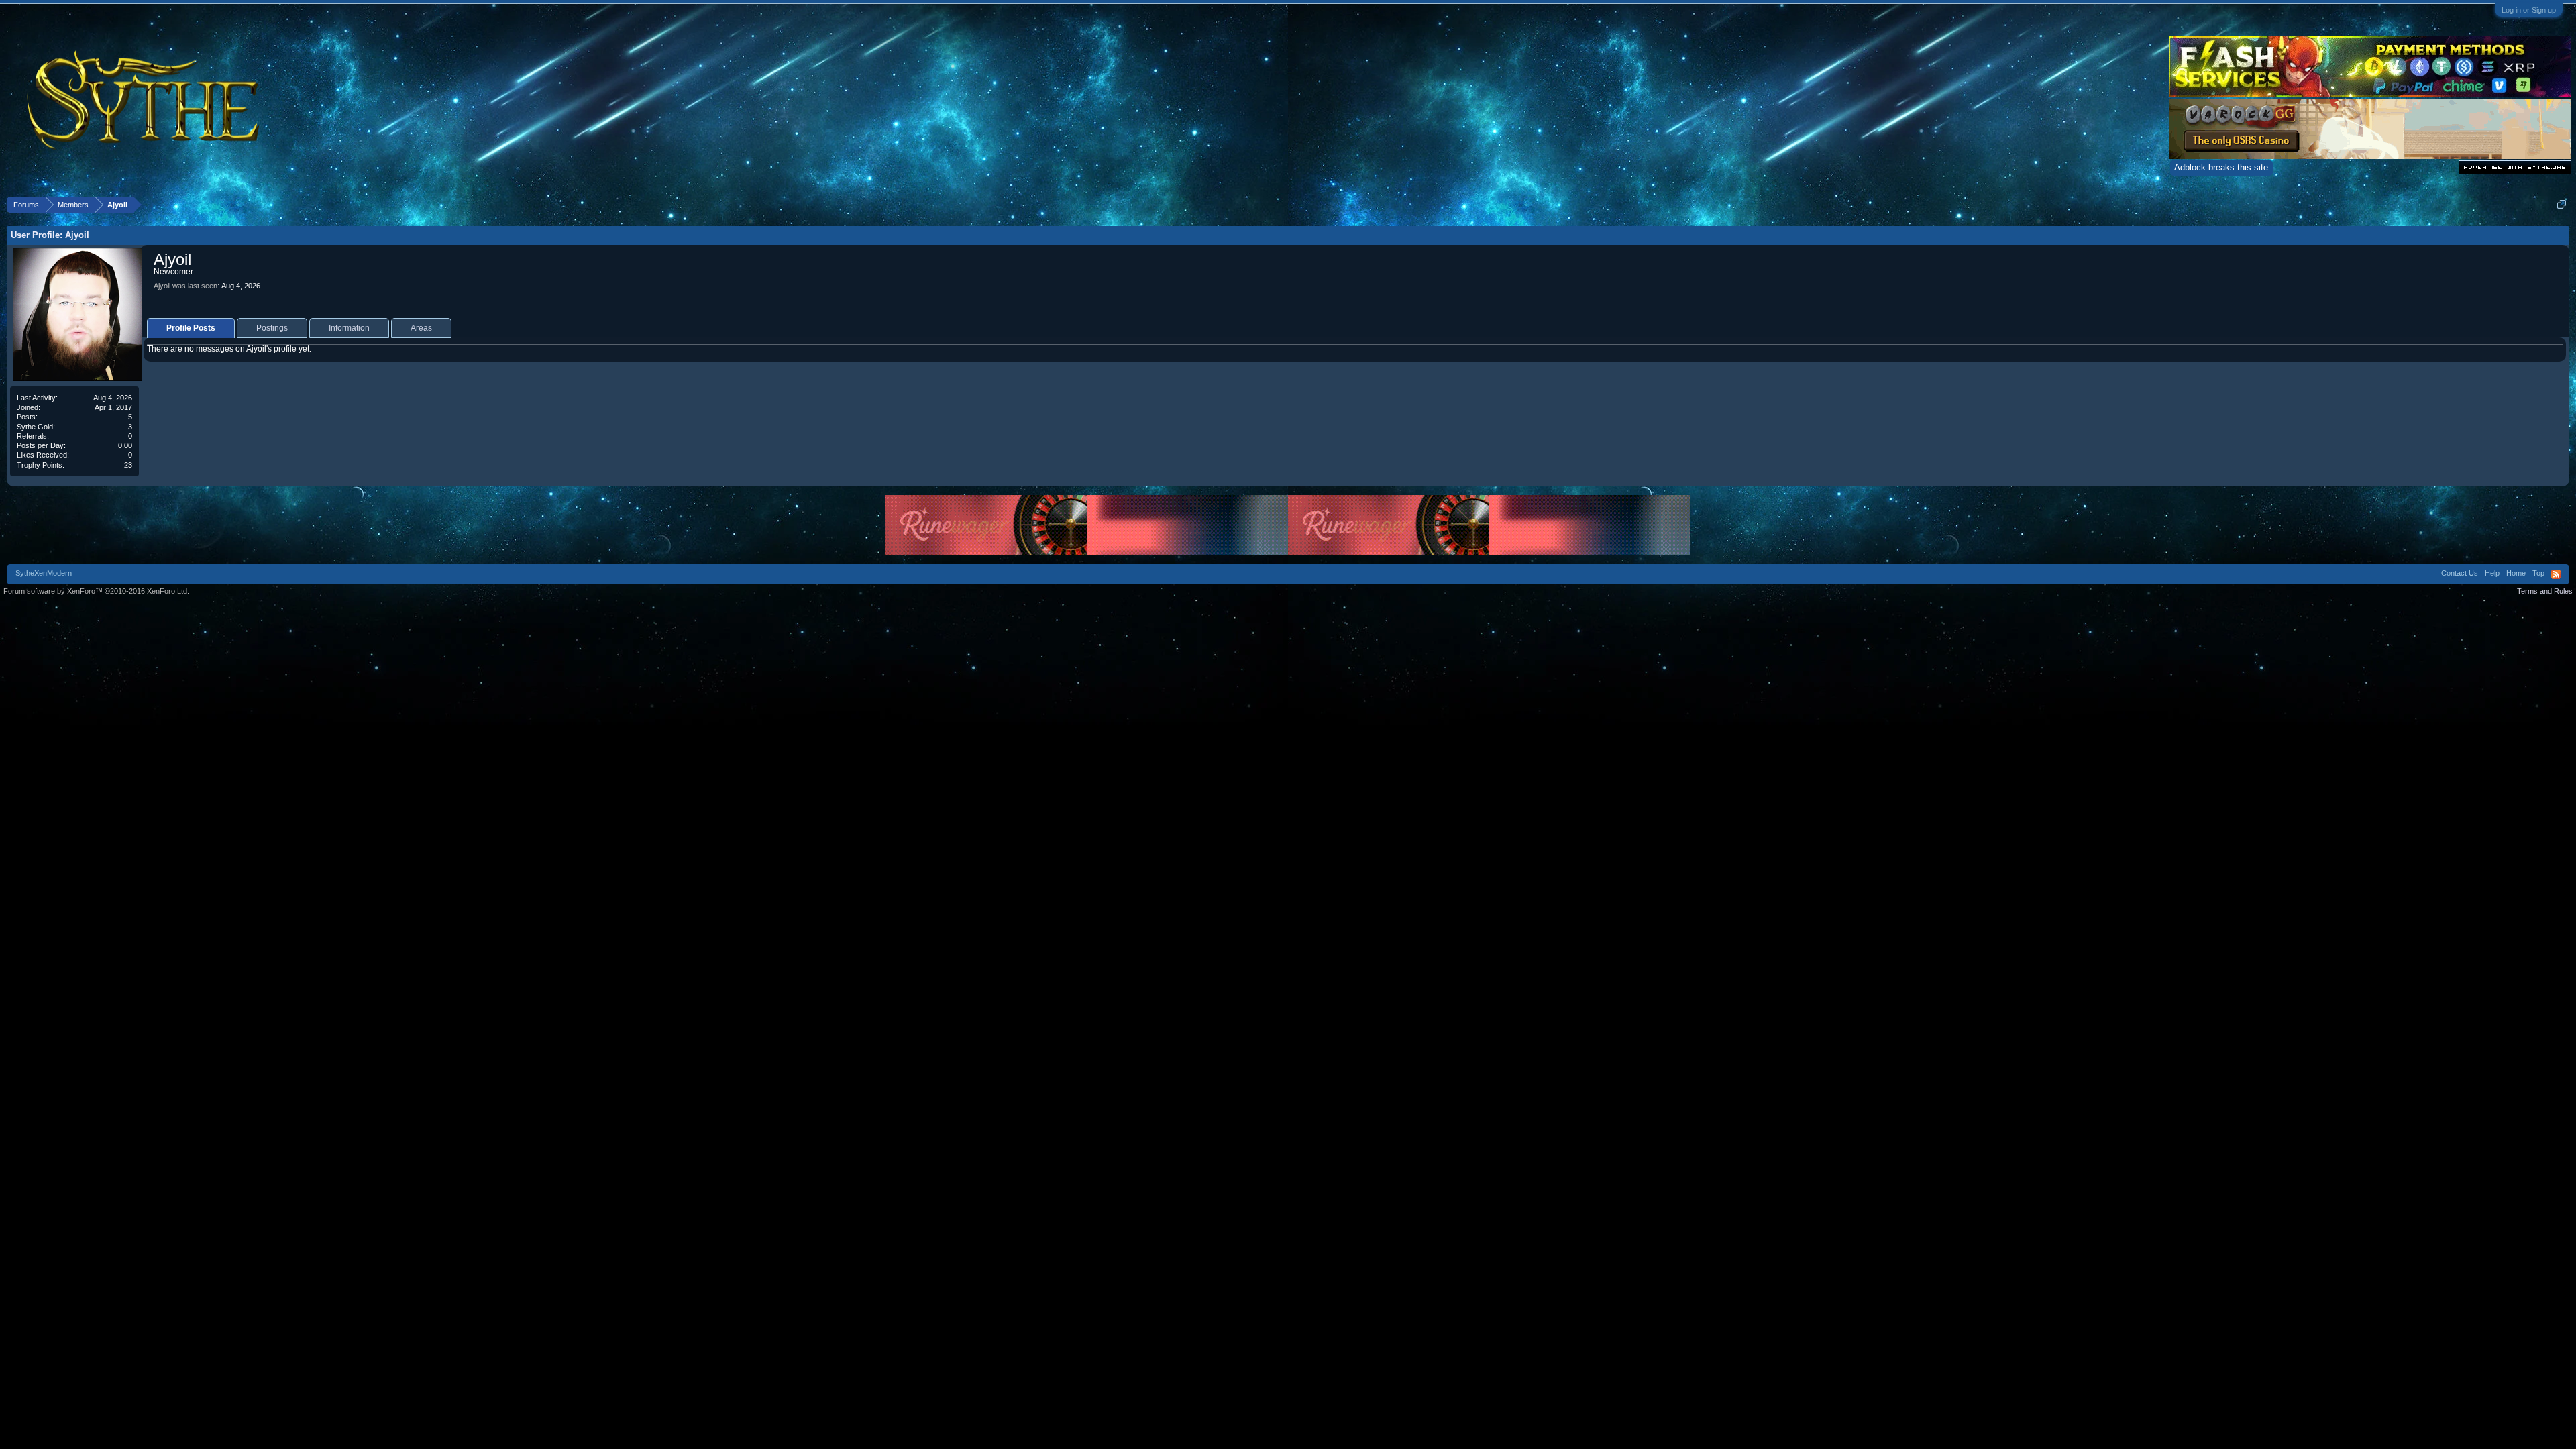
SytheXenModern (44, 573)
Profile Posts (191, 328)
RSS (2556, 574)
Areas (421, 328)
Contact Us (2460, 573)
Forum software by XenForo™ (96, 591)
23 (128, 465)
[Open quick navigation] (2562, 204)
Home (2516, 573)
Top (2538, 573)
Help (2492, 573)
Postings (272, 328)
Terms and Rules (2545, 591)
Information (349, 328)
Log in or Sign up (2529, 10)
